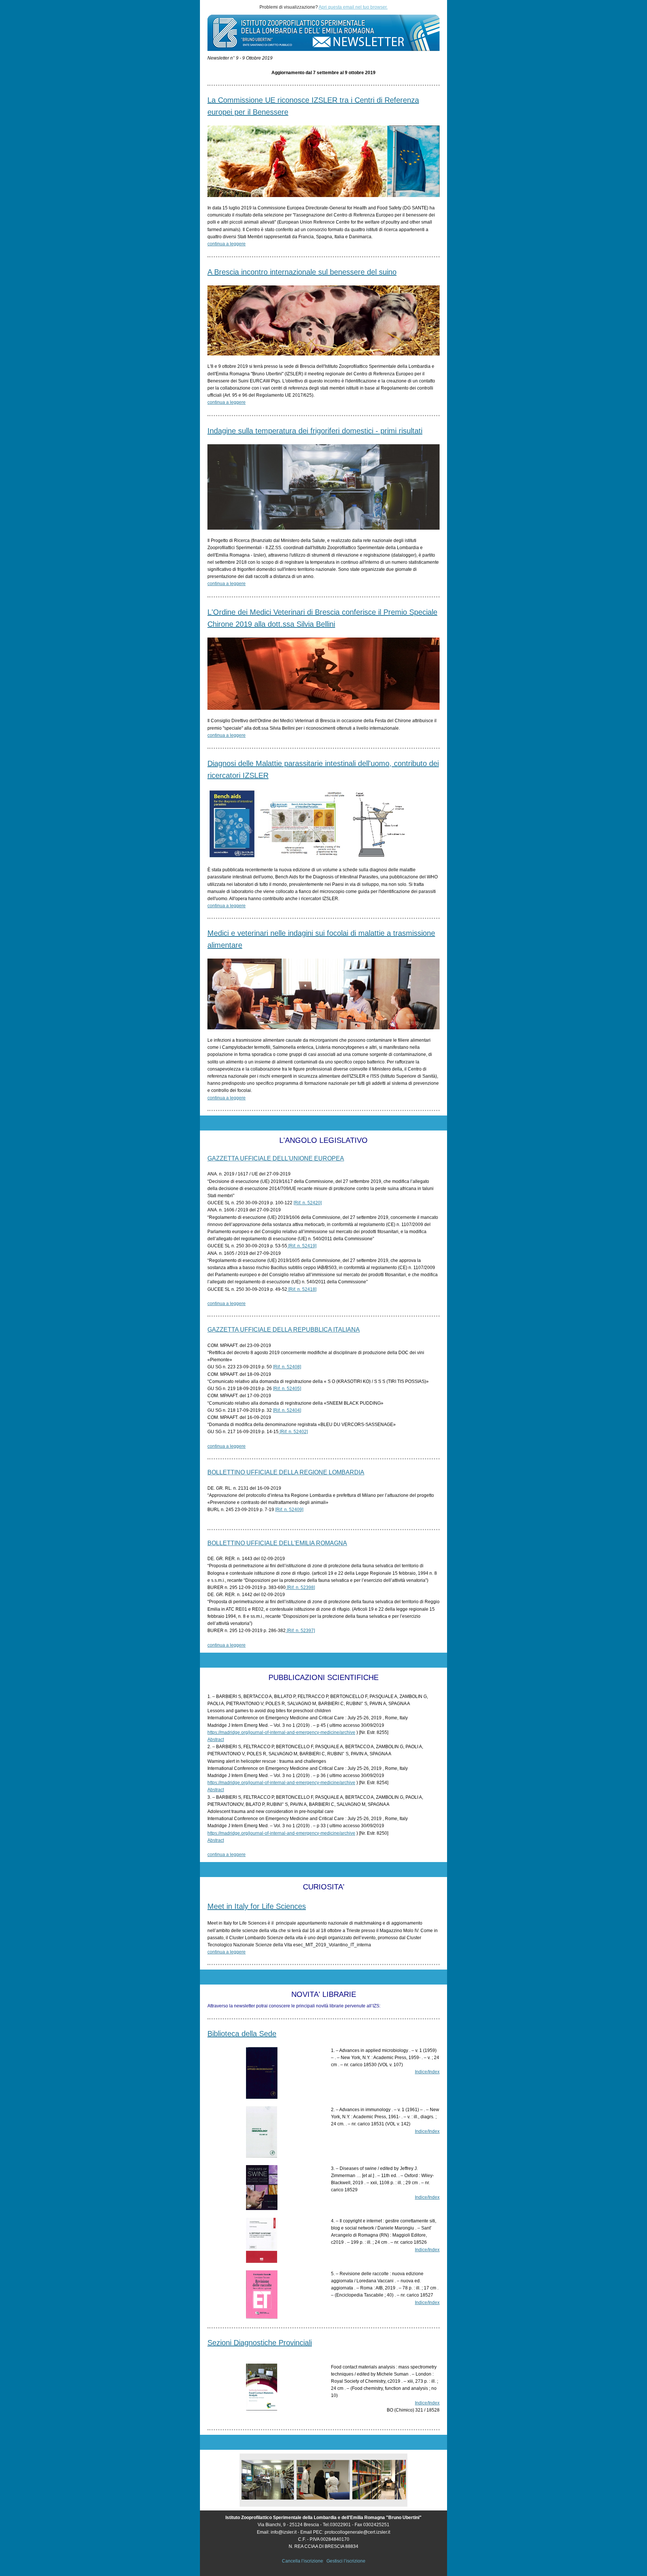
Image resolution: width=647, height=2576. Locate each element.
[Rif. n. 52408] (287, 1367)
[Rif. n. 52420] (308, 1203)
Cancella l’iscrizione (303, 2561)
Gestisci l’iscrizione (346, 2561)
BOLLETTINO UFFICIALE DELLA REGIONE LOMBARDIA (286, 1472)
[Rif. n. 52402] (293, 1432)
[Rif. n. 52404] (287, 1410)
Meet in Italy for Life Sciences (257, 1906)
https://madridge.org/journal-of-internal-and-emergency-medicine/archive (281, 1732)
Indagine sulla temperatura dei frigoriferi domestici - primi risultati (315, 431)
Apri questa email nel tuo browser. (353, 7)
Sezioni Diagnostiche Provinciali (260, 2343)
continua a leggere (227, 244)
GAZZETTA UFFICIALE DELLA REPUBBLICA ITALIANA (284, 1330)
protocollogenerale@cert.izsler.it (357, 2532)
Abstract (216, 1740)
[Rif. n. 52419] (302, 1246)
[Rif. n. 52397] (300, 1631)
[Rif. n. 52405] (287, 1389)
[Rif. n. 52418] (302, 1289)
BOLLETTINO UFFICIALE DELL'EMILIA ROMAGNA (277, 1543)
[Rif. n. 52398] (300, 1587)
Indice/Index (427, 2072)
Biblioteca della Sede (242, 2034)
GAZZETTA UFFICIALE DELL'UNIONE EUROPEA (276, 1158)
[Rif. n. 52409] (289, 1510)
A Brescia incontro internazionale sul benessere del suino (302, 272)
